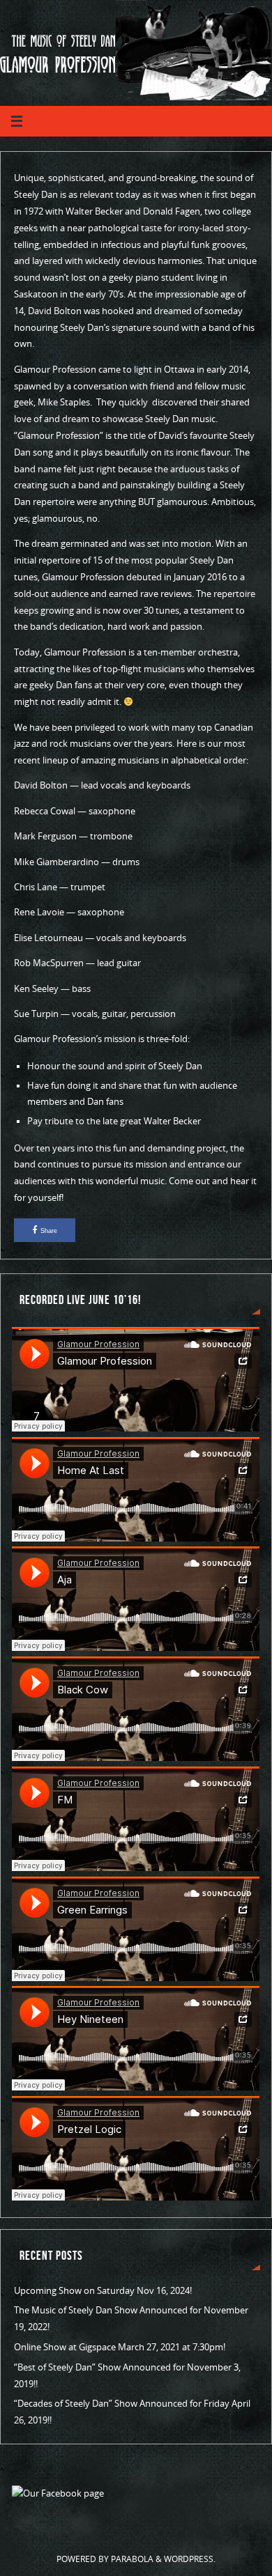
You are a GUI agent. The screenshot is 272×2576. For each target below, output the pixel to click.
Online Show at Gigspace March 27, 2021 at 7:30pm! (120, 2347)
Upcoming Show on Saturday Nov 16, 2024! (103, 2291)
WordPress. (190, 2559)
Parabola (132, 2559)
